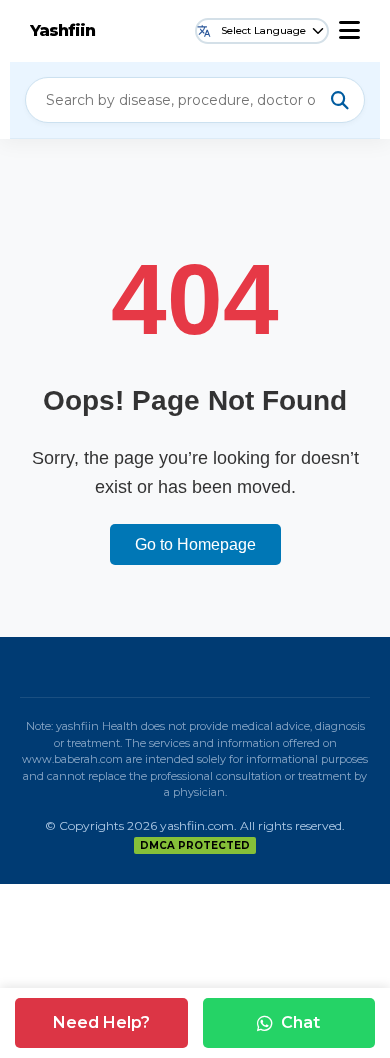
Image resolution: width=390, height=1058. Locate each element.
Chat (300, 1022)
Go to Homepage (195, 544)
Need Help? (101, 1022)
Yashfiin (62, 30)
